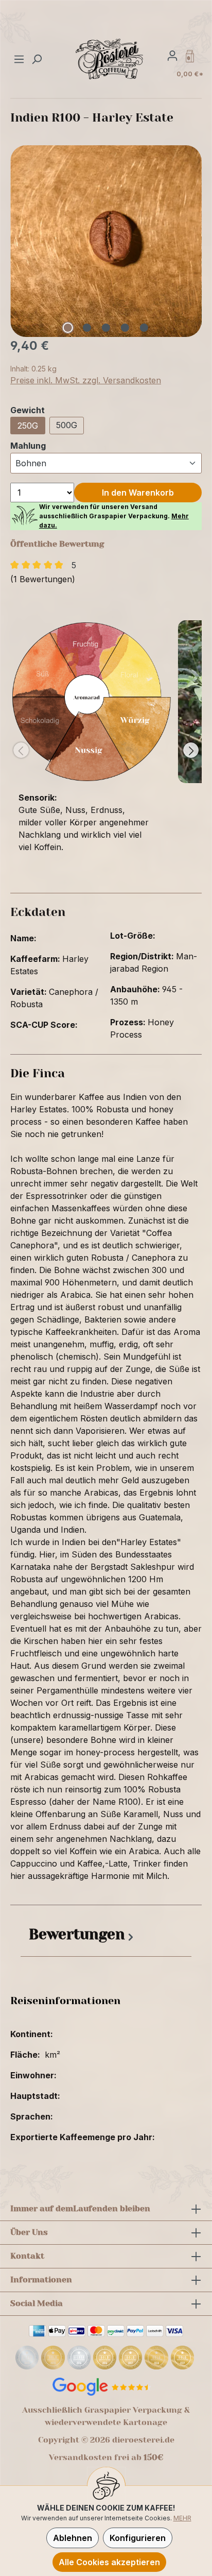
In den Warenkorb (138, 493)
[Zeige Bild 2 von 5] (87, 328)
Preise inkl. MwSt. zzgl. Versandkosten (86, 380)
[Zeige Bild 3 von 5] (106, 328)
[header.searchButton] (37, 59)
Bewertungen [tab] (77, 1934)
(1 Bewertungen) (43, 579)
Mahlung (28, 445)
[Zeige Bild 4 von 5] (125, 328)
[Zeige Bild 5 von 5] (144, 328)
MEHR (182, 2518)
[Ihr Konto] (172, 55)
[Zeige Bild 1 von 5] (68, 328)
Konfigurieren (138, 2538)
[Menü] (20, 59)
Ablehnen (73, 2538)
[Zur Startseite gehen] (110, 59)
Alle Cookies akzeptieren (109, 2562)
